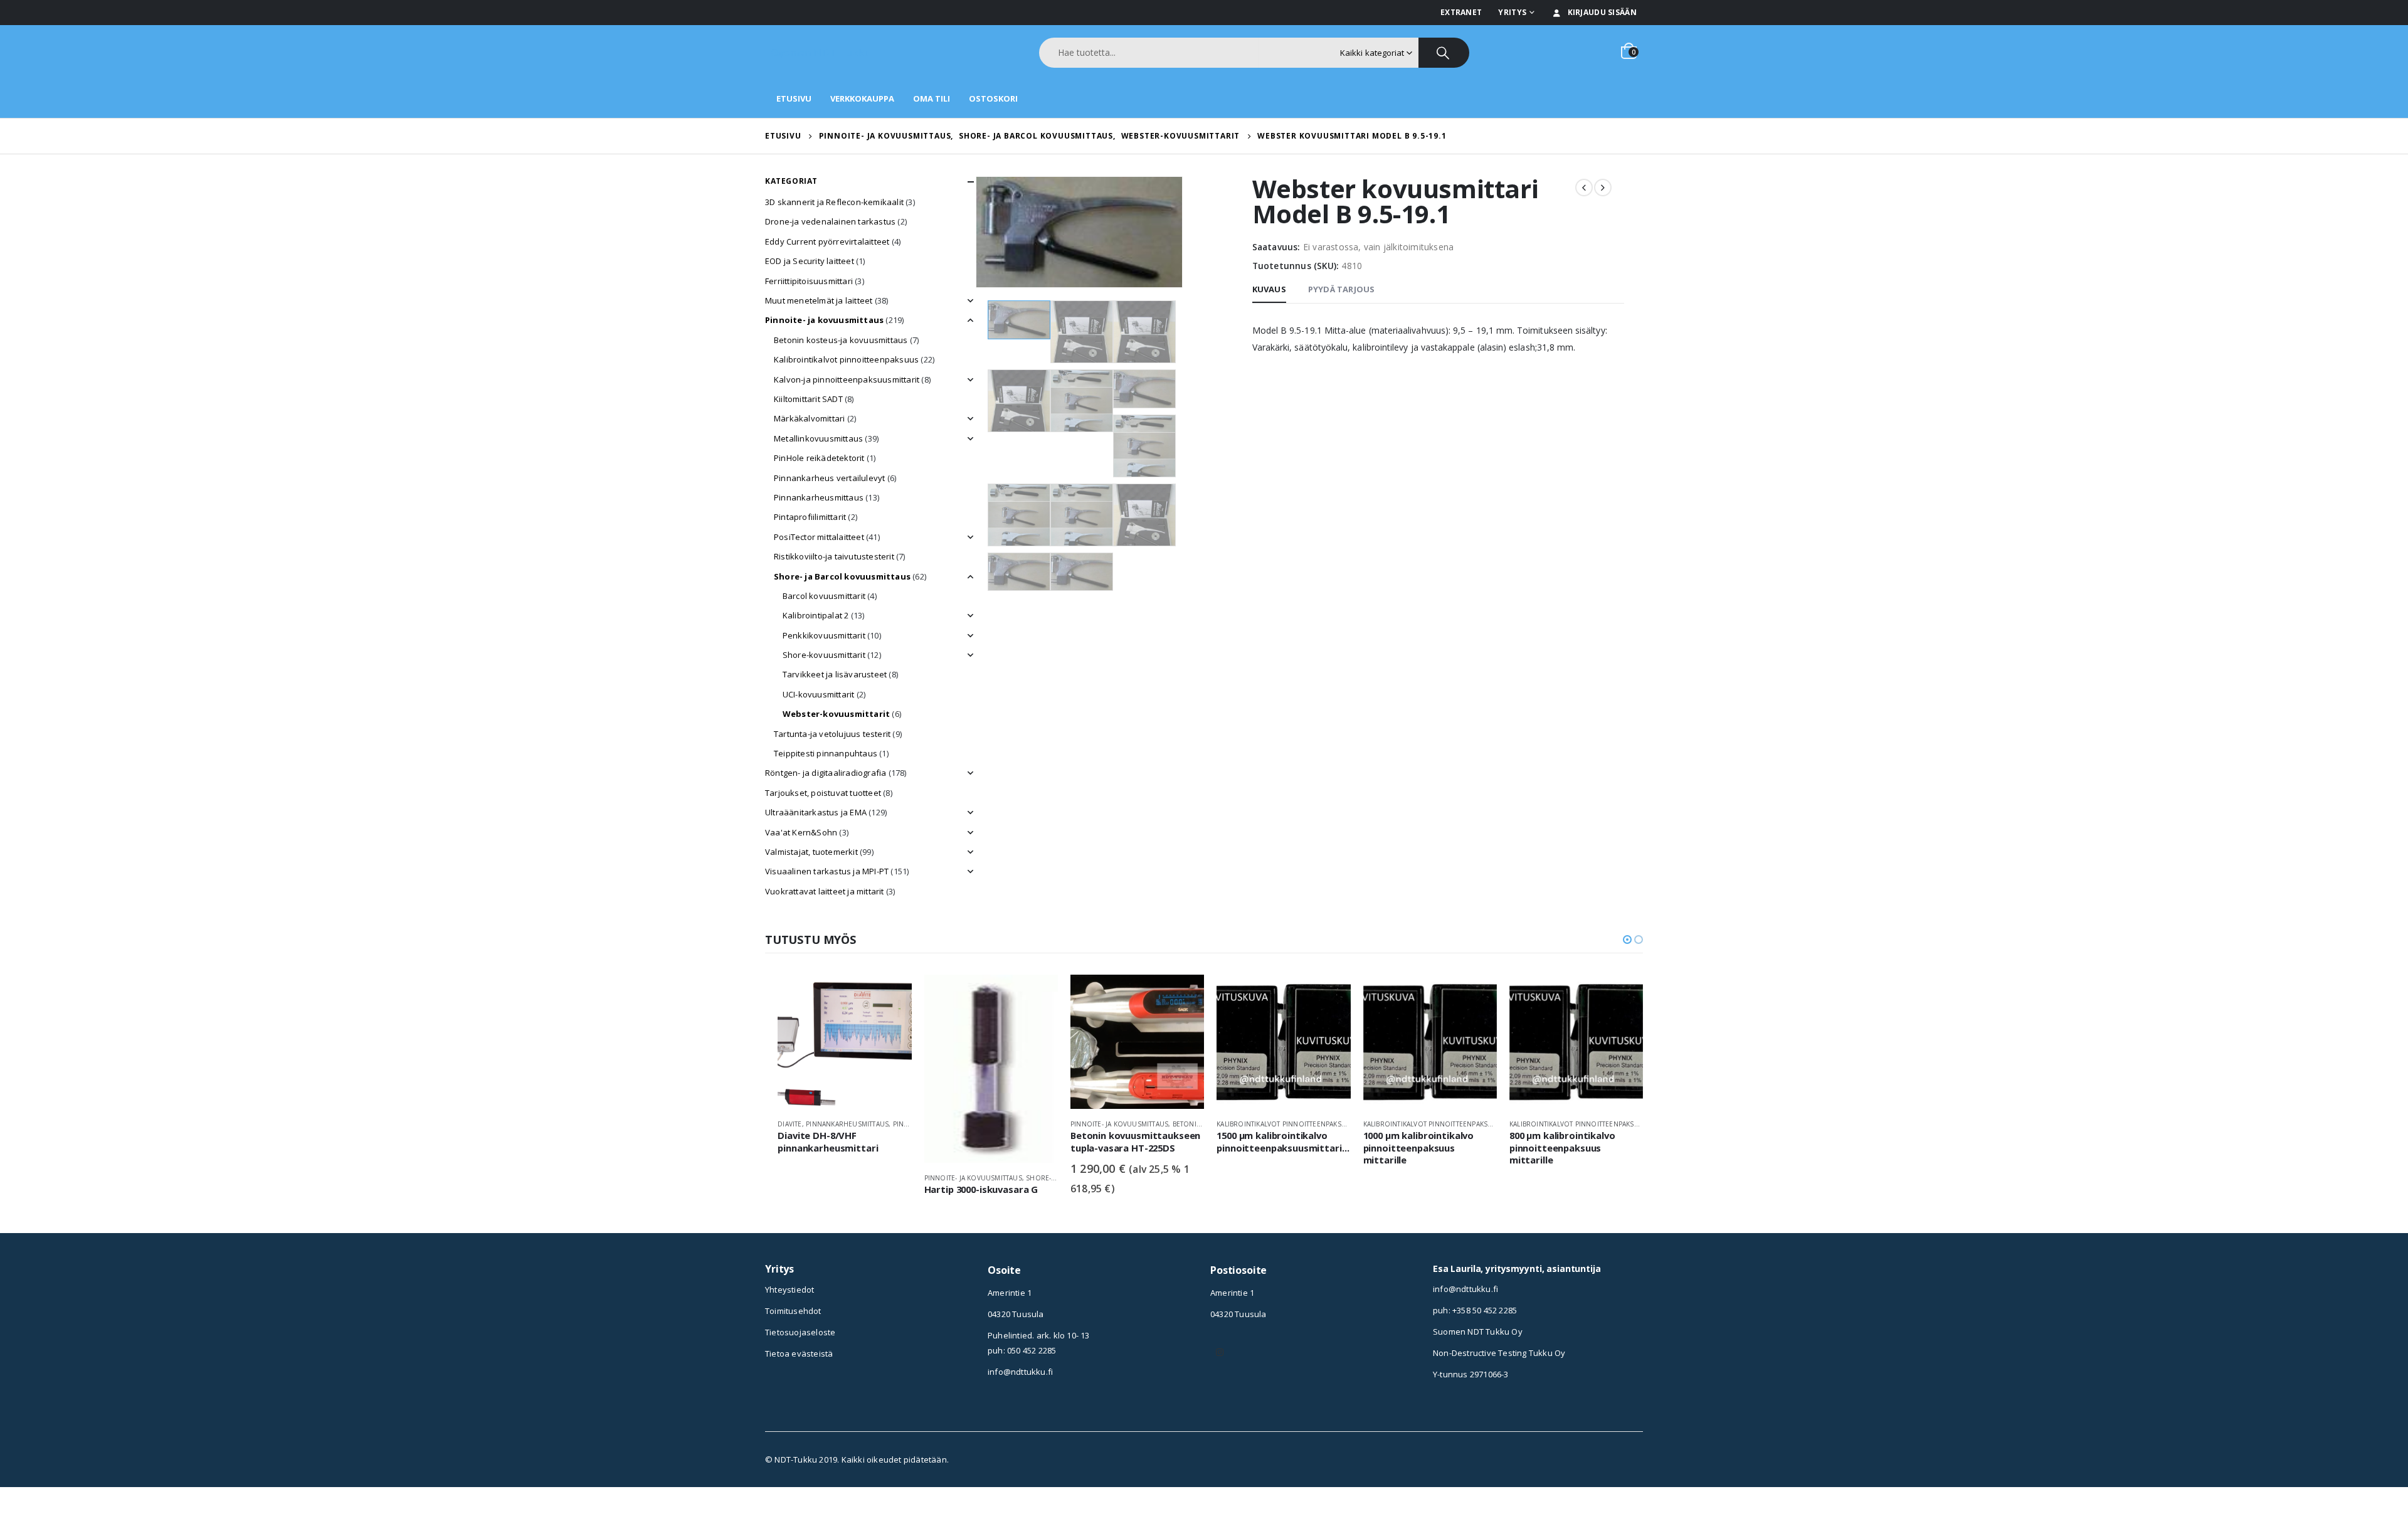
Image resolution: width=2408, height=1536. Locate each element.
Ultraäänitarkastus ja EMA (816, 812)
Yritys (1512, 12)
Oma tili (932, 98)
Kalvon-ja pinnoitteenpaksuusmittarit (847, 379)
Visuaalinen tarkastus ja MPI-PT (827, 871)
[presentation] (978, 232)
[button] (1627, 940)
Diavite (789, 1124)
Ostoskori (993, 98)
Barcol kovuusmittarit (824, 596)
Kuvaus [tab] (1269, 289)
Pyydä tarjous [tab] (1342, 289)
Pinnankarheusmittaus (819, 497)
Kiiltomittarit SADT (808, 399)
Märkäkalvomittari (809, 418)
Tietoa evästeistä (799, 1353)
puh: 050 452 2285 (1022, 1350)
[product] (844, 1041)
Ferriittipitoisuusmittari (809, 281)
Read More (891, 995)
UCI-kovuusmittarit (819, 694)
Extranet (1461, 12)
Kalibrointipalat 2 (816, 615)
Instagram (1220, 1352)
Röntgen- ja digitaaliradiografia (826, 773)
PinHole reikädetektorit (819, 458)
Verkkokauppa (862, 98)
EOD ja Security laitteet (810, 261)
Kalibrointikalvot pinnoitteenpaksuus (846, 359)
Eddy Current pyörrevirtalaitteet (827, 241)
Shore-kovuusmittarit (824, 655)
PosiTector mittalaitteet (819, 537)
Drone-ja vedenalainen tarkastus (830, 221)
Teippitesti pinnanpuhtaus (826, 753)
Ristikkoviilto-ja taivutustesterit (834, 556)
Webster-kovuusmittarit (836, 714)
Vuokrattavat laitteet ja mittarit (825, 891)
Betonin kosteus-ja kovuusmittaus (841, 340)
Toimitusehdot (793, 1311)
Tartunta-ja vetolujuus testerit (832, 734)
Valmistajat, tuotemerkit (811, 852)
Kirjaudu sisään (1603, 12)
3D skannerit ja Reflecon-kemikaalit (834, 202)
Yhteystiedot (789, 1290)
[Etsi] (1444, 53)
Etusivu (794, 98)
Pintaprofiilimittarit (810, 517)
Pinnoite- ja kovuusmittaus (824, 320)
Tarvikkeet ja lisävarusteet (835, 674)
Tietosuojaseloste (800, 1332)
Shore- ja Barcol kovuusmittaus (842, 576)
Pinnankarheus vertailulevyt (829, 478)
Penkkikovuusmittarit (824, 635)
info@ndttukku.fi (1020, 1372)
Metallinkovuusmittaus (818, 438)
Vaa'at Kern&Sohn (801, 832)
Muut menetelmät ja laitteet (819, 300)
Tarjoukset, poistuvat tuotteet (823, 793)
